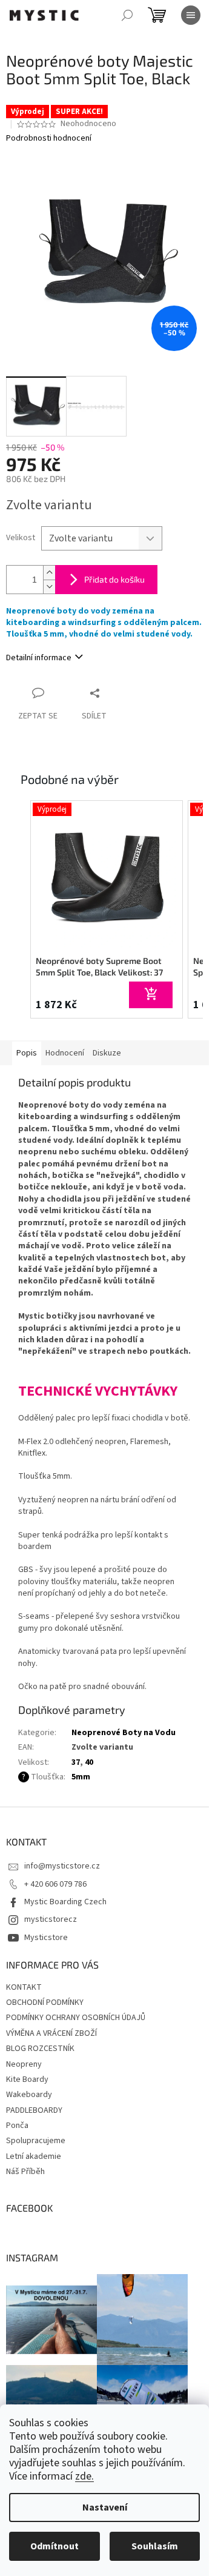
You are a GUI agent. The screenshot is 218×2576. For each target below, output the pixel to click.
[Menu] (191, 15)
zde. (84, 2476)
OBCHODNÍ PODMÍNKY (45, 2002)
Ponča (17, 2126)
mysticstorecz (51, 1919)
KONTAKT (24, 1987)
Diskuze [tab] (107, 1053)
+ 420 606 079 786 (55, 1884)
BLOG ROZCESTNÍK (40, 2049)
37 (76, 1762)
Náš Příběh (25, 2172)
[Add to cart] (151, 995)
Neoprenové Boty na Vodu (124, 1733)
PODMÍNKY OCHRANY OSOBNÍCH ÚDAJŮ (76, 2018)
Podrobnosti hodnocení (49, 139)
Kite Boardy (27, 2079)
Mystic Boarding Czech (65, 1902)
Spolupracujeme (36, 2141)
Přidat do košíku (114, 579)
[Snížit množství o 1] (49, 587)
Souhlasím (155, 2546)
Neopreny (24, 2064)
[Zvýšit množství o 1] (49, 573)
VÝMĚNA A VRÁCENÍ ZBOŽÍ (51, 2033)
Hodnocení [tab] (65, 1053)
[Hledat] (127, 15)
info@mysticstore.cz (62, 1866)
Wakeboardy (29, 2095)
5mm (81, 1777)
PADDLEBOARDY (34, 2110)
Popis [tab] (27, 1053)
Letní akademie (34, 2156)
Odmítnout (54, 2546)
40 (89, 1762)
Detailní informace (39, 658)
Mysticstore (46, 1938)
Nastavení (105, 2507)
